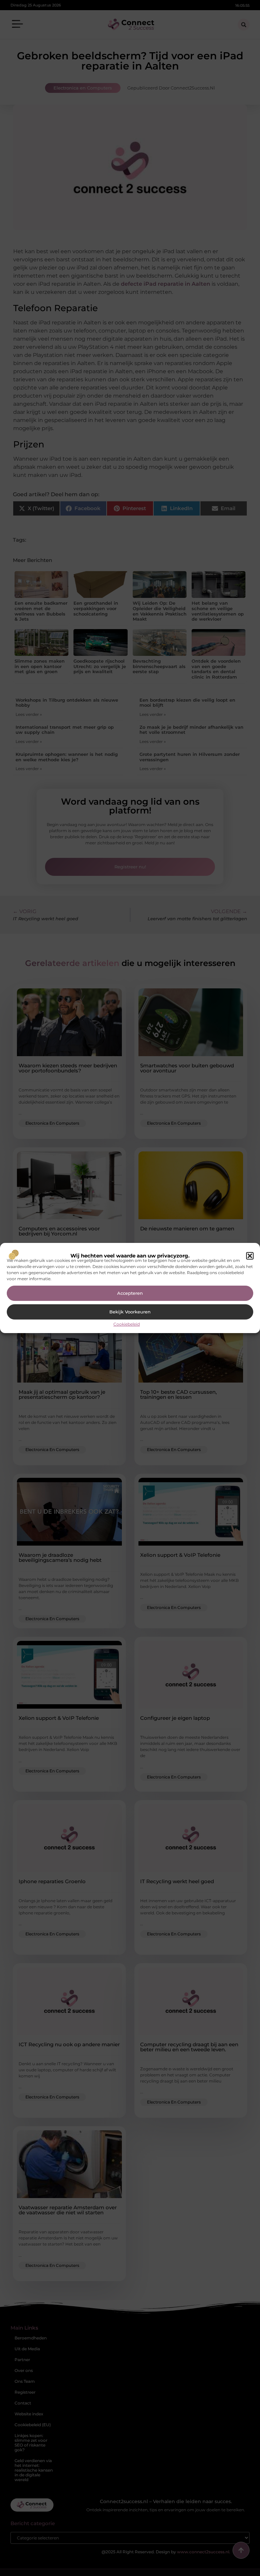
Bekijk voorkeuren (130, 1312)
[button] (250, 1256)
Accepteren (130, 1293)
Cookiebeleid (127, 1324)
